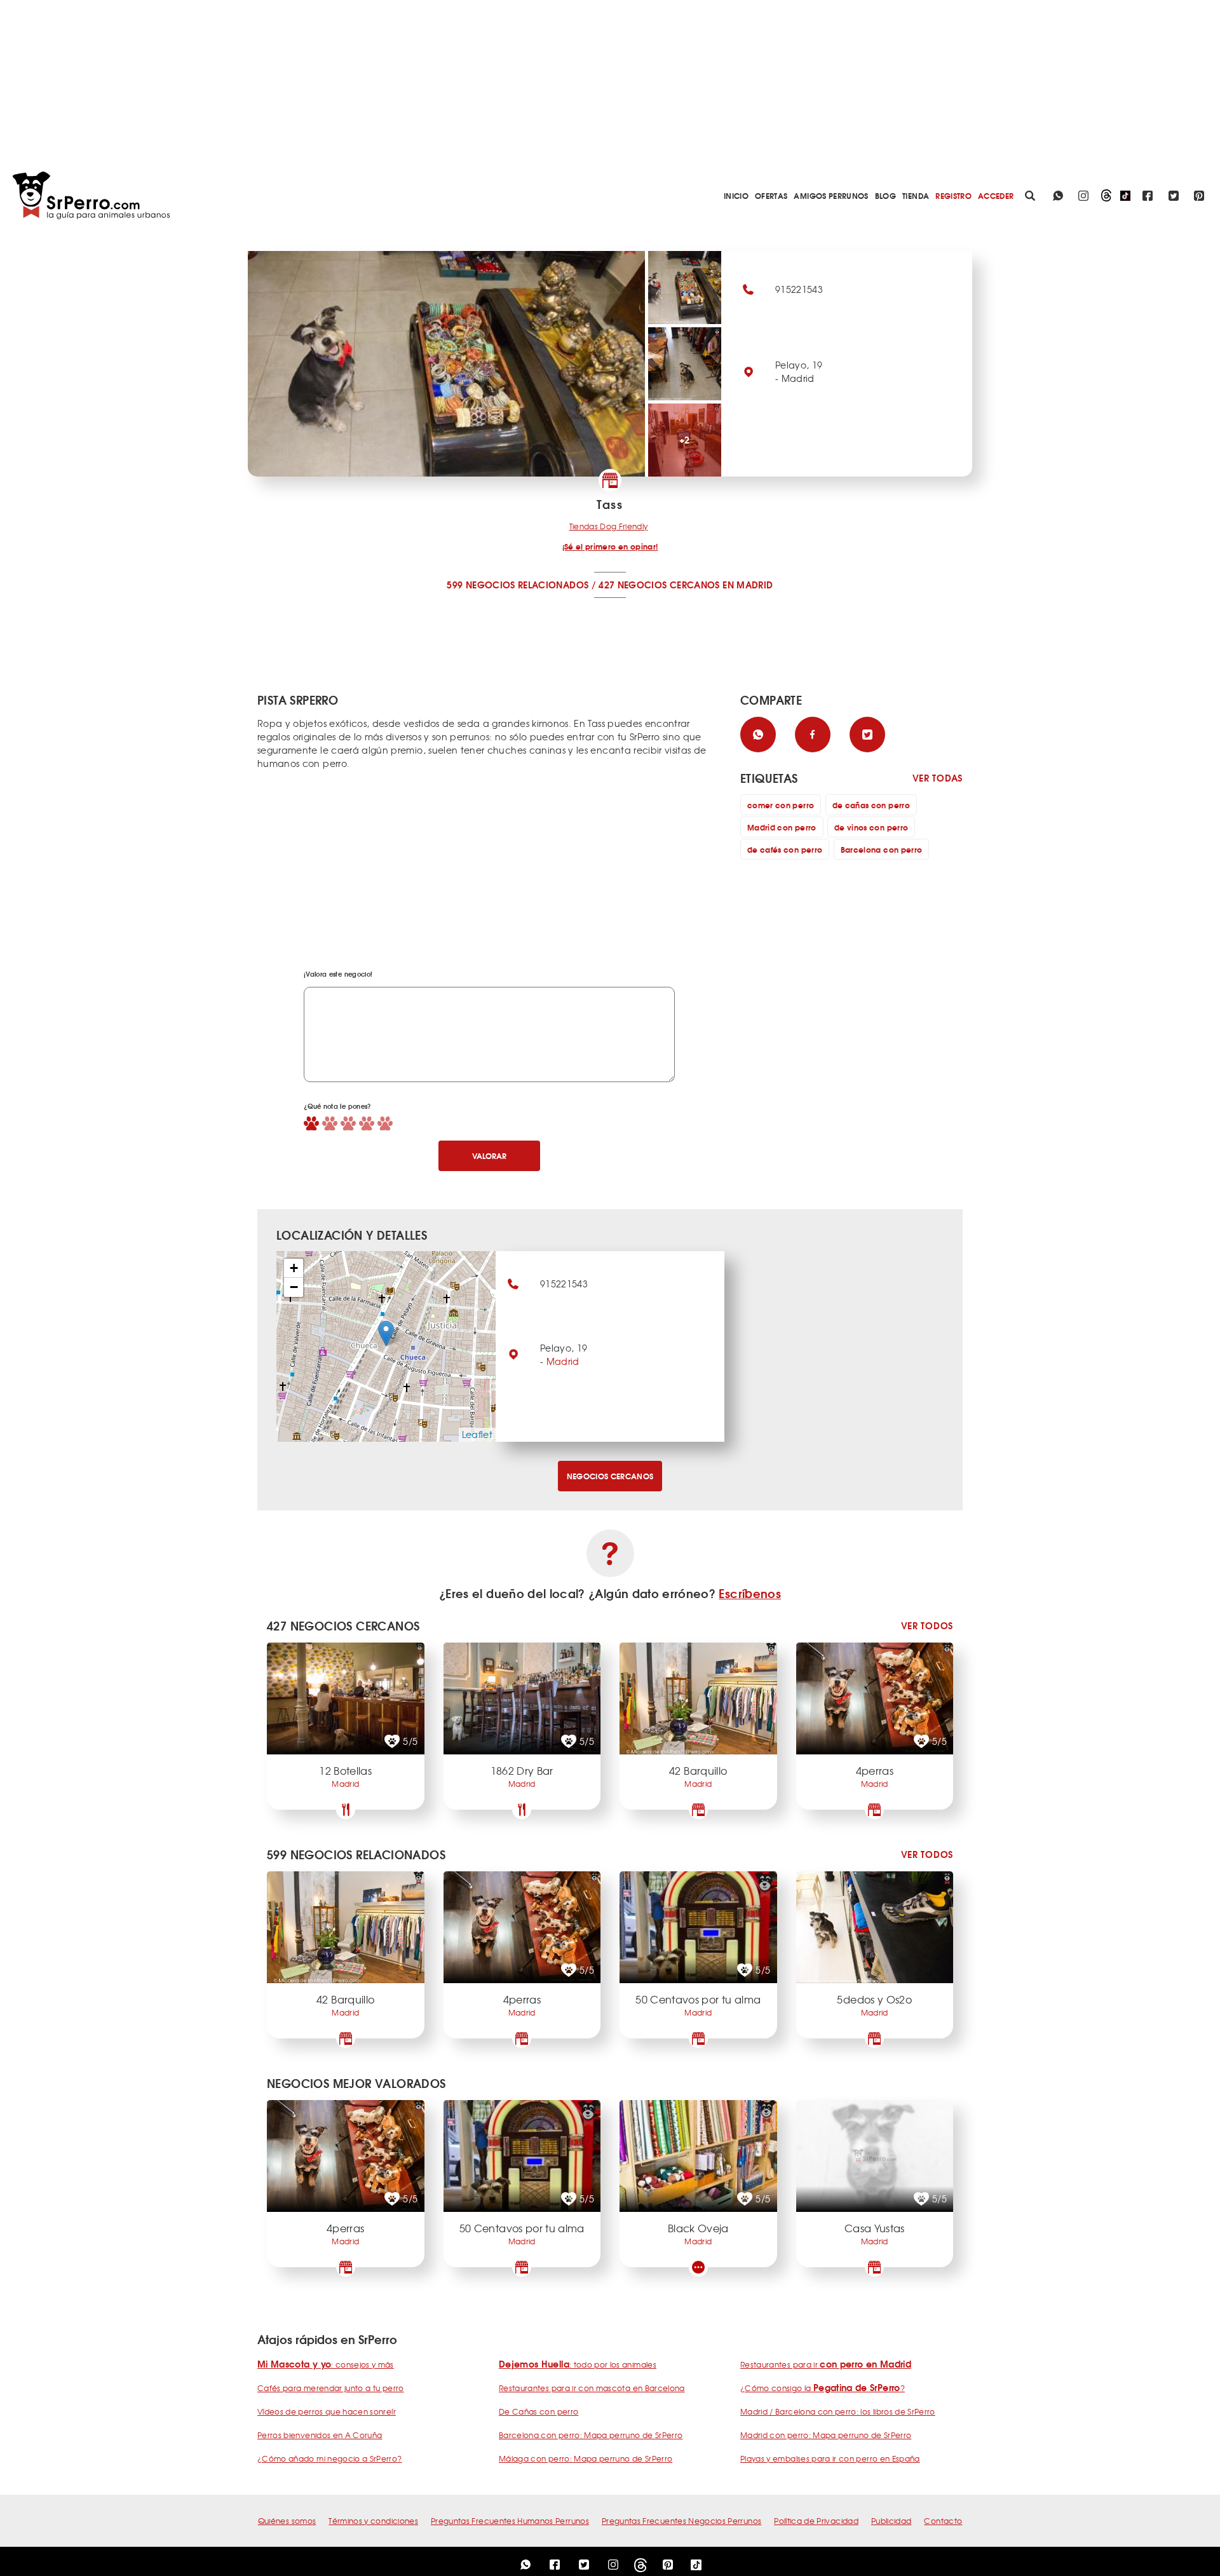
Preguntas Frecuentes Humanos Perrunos (510, 2521)
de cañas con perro (871, 805)
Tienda (916, 195)
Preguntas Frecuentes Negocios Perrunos (681, 2521)
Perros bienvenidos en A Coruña (320, 2435)
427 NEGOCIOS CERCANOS (659, 585)
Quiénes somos (287, 2521)
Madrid (563, 1361)
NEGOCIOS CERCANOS (610, 1476)
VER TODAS (938, 778)
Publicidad (891, 2521)
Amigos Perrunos (831, 195)
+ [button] (294, 1268)
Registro (953, 195)
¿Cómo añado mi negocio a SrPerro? (330, 2458)
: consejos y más (326, 2364)
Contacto (943, 2521)
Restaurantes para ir (826, 2364)
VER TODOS (927, 1626)
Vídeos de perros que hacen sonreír (327, 2411)
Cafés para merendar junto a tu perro (331, 2388)
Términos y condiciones (373, 2521)
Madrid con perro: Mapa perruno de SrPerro (826, 2435)
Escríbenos (750, 1593)
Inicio (736, 195)
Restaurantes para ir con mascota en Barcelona (592, 2388)
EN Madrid (748, 585)
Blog (885, 195)
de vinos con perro (871, 827)
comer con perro (781, 805)
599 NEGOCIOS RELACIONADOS (518, 585)
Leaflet (477, 1434)
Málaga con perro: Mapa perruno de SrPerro (586, 2458)
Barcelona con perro (882, 849)
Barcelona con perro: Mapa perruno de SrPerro (591, 2435)
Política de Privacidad (816, 2521)
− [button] (294, 1287)
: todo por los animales (578, 2364)
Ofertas (771, 195)
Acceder (996, 195)
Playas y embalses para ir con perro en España (830, 2458)
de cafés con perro (785, 849)
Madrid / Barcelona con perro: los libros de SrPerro (838, 2411)
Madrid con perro (782, 827)
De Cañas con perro (539, 2411)
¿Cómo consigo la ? (823, 2388)
